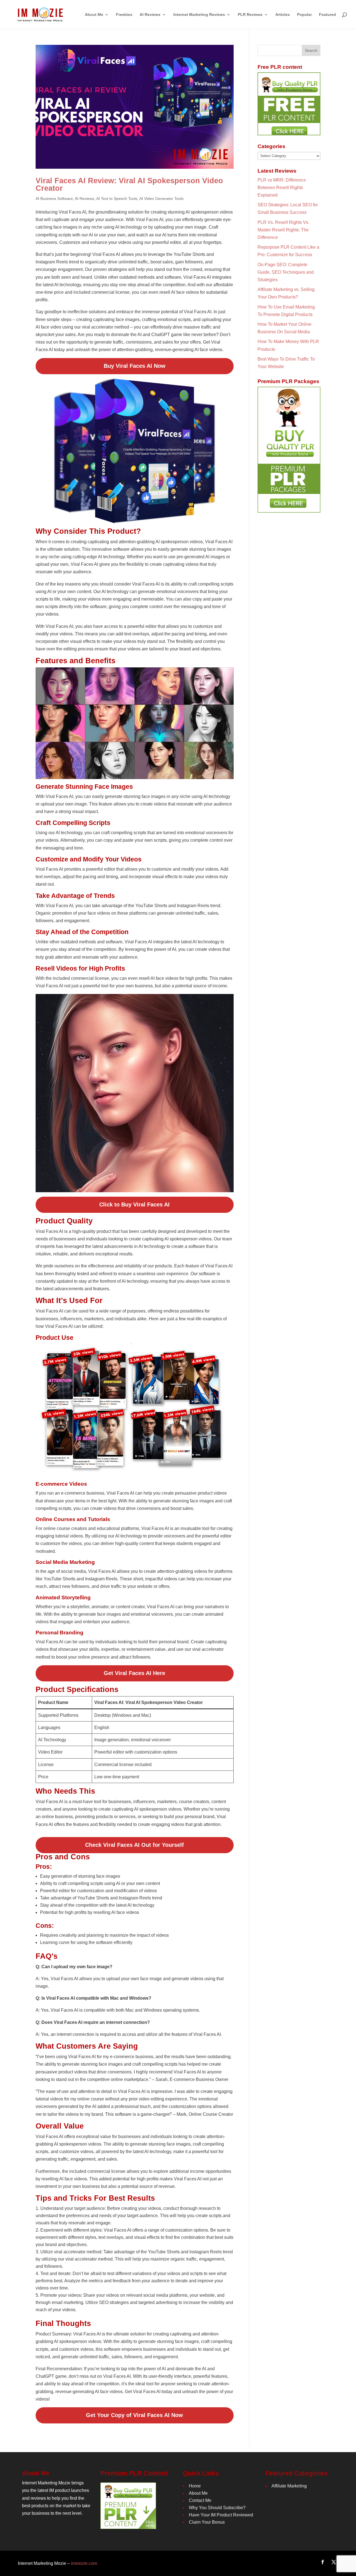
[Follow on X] (334, 2562)
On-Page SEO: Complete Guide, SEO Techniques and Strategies (286, 272)
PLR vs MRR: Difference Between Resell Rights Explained (282, 188)
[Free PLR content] (289, 104)
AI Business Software (54, 199)
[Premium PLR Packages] (289, 450)
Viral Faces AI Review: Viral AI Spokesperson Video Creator (129, 184)
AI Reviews (85, 199)
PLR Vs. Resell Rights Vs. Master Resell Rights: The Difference (283, 230)
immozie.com (84, 2563)
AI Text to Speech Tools (117, 199)
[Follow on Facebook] (323, 2562)
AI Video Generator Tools (161, 199)
